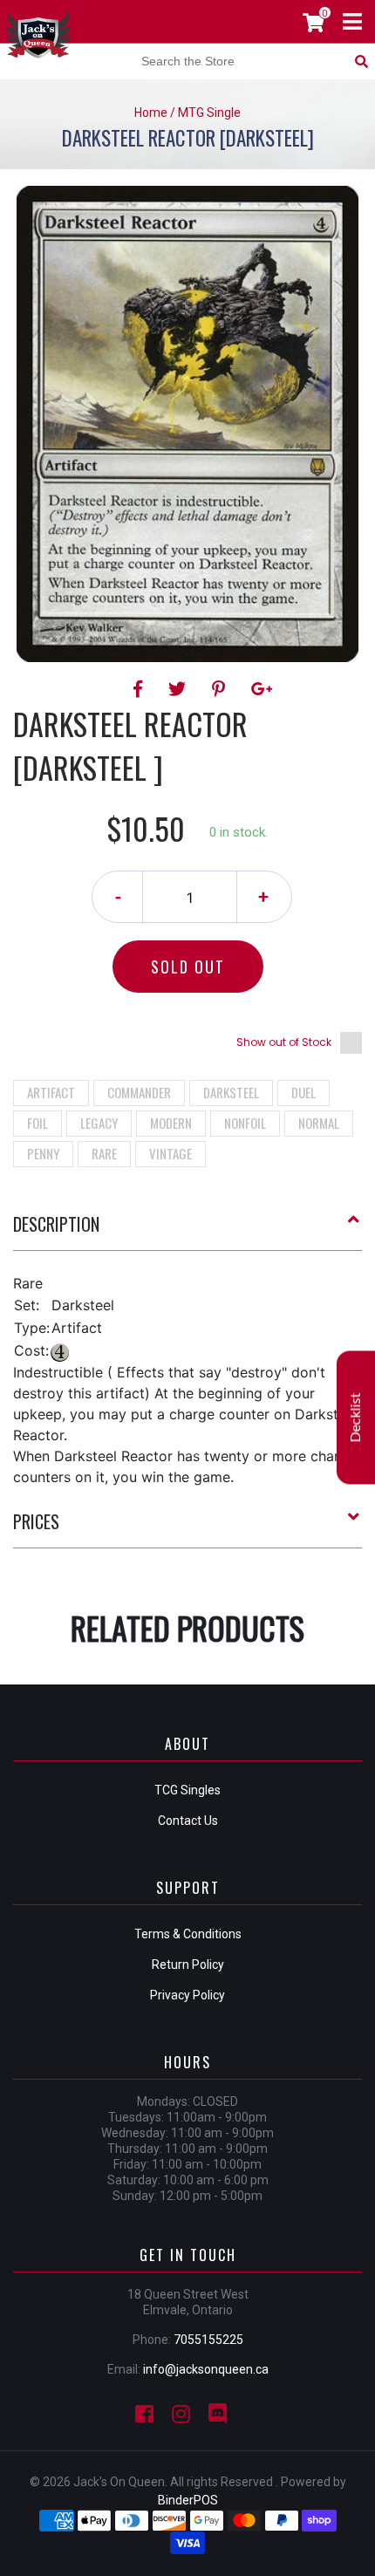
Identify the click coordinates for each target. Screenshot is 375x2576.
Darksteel (231, 1092)
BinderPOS (188, 2500)
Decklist (356, 1417)
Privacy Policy (187, 1995)
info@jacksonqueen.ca (206, 2369)
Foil (37, 1123)
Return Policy (188, 1964)
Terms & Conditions (188, 1934)
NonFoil (245, 1123)
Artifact (51, 1092)
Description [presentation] (56, 1224)
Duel (303, 1092)
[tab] (187, 1231)
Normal (319, 1123)
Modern (171, 1123)
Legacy (99, 1123)
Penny (43, 1153)
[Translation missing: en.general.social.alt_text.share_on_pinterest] (221, 689)
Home (151, 113)
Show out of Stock (284, 1042)
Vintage (170, 1153)
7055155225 (208, 2340)
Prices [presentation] (36, 1521)
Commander (139, 1092)
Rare (104, 1153)
